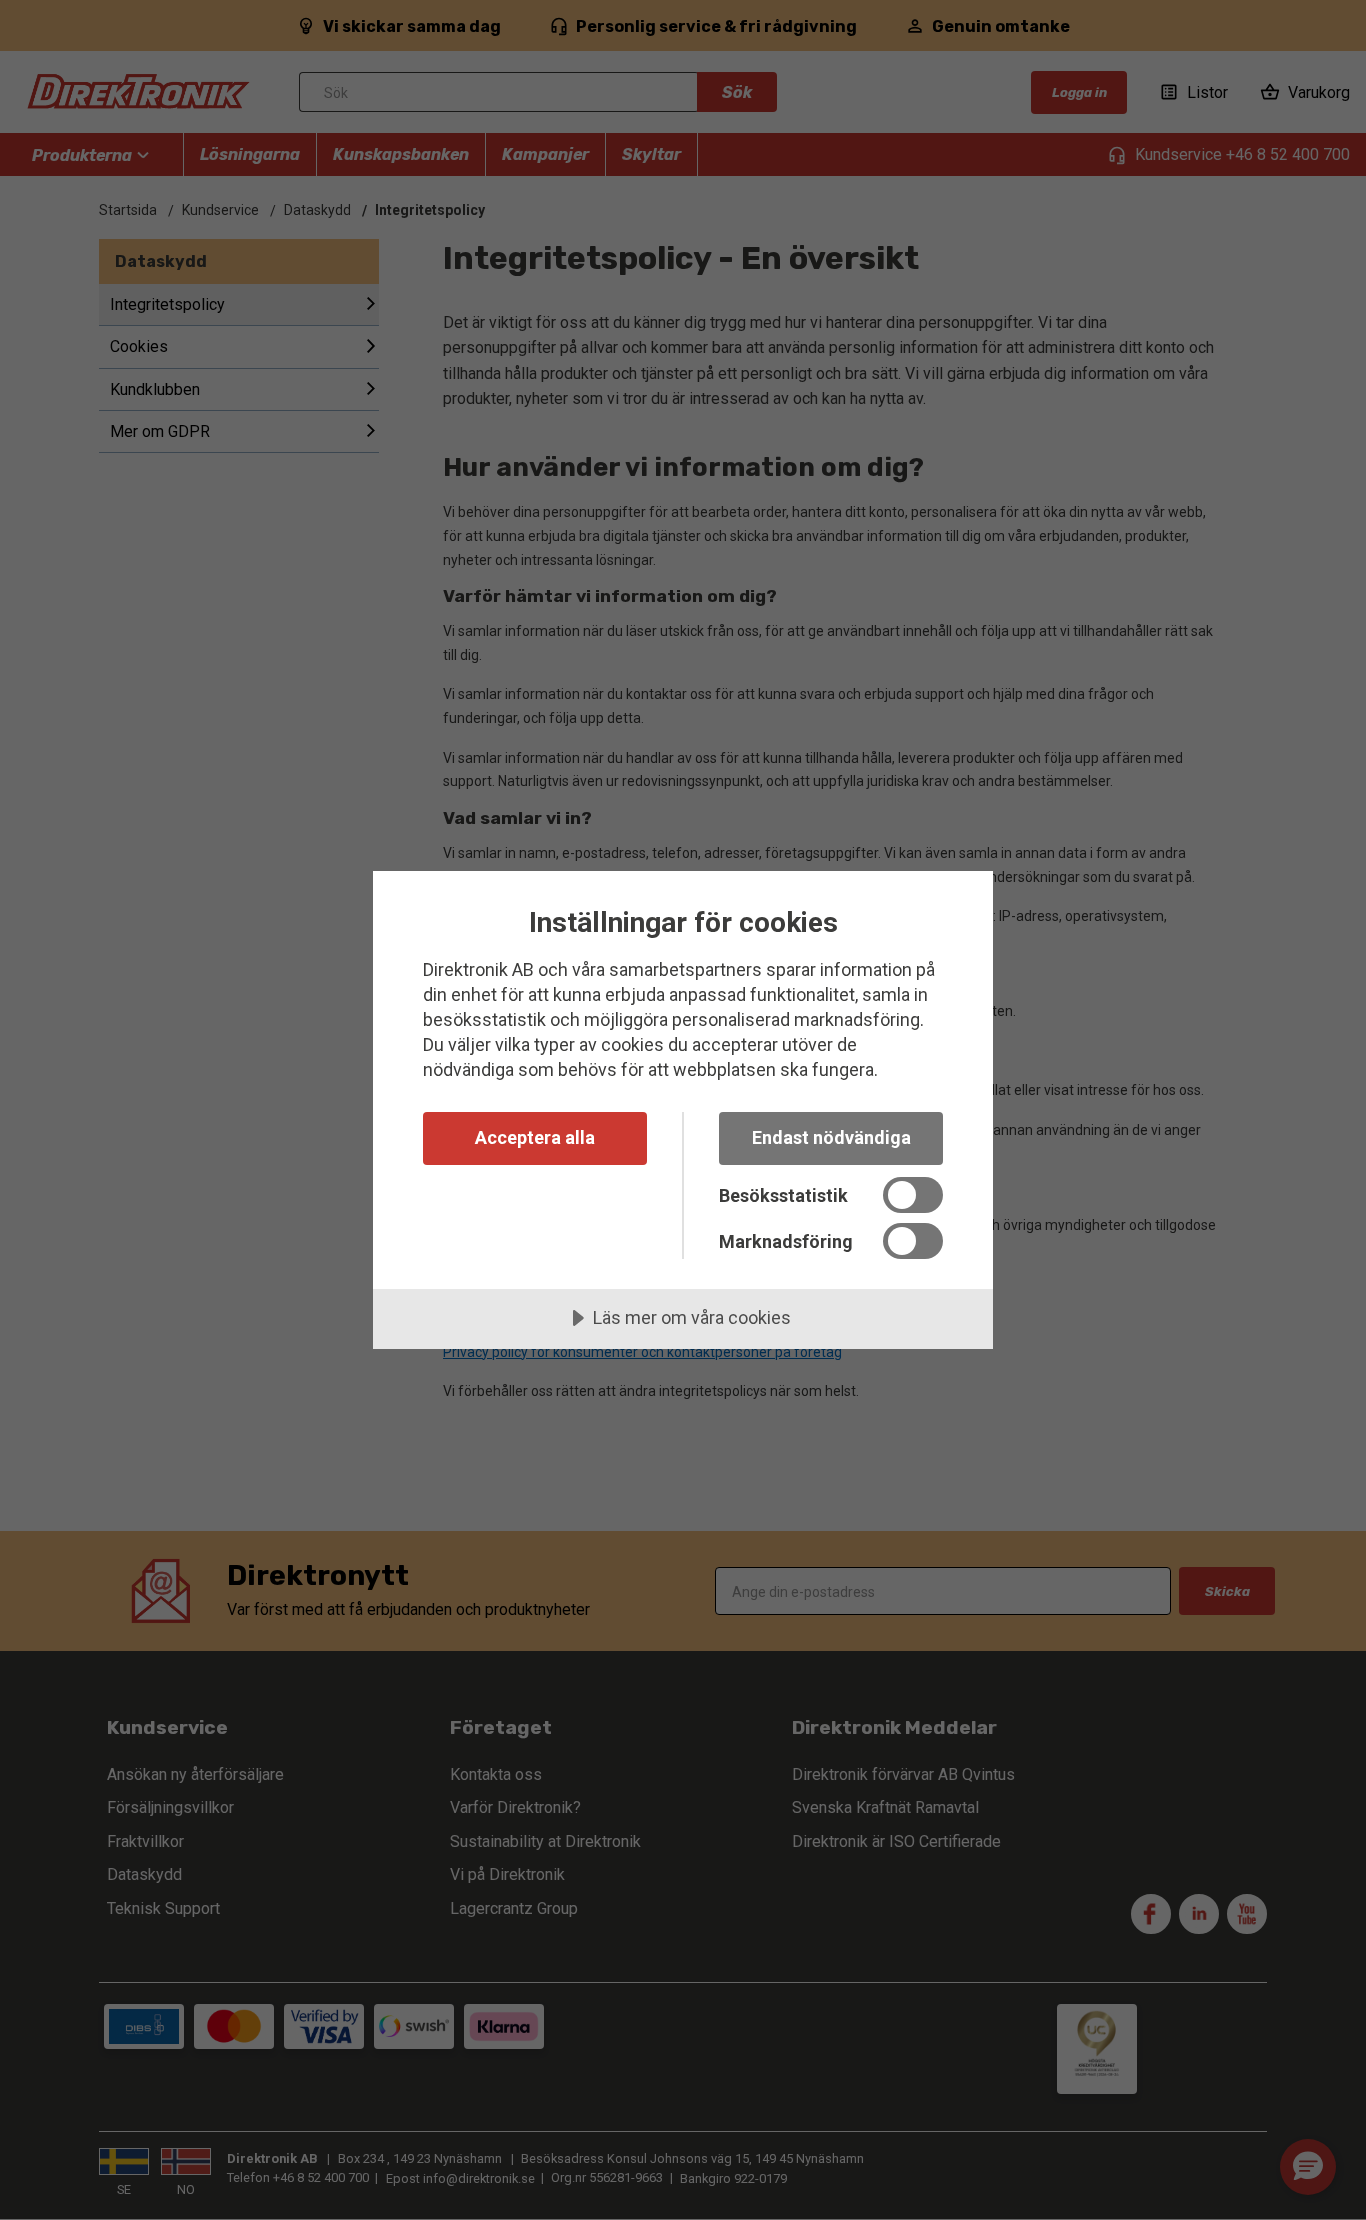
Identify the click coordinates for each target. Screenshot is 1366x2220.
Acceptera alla (535, 1137)
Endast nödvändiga (831, 1137)
